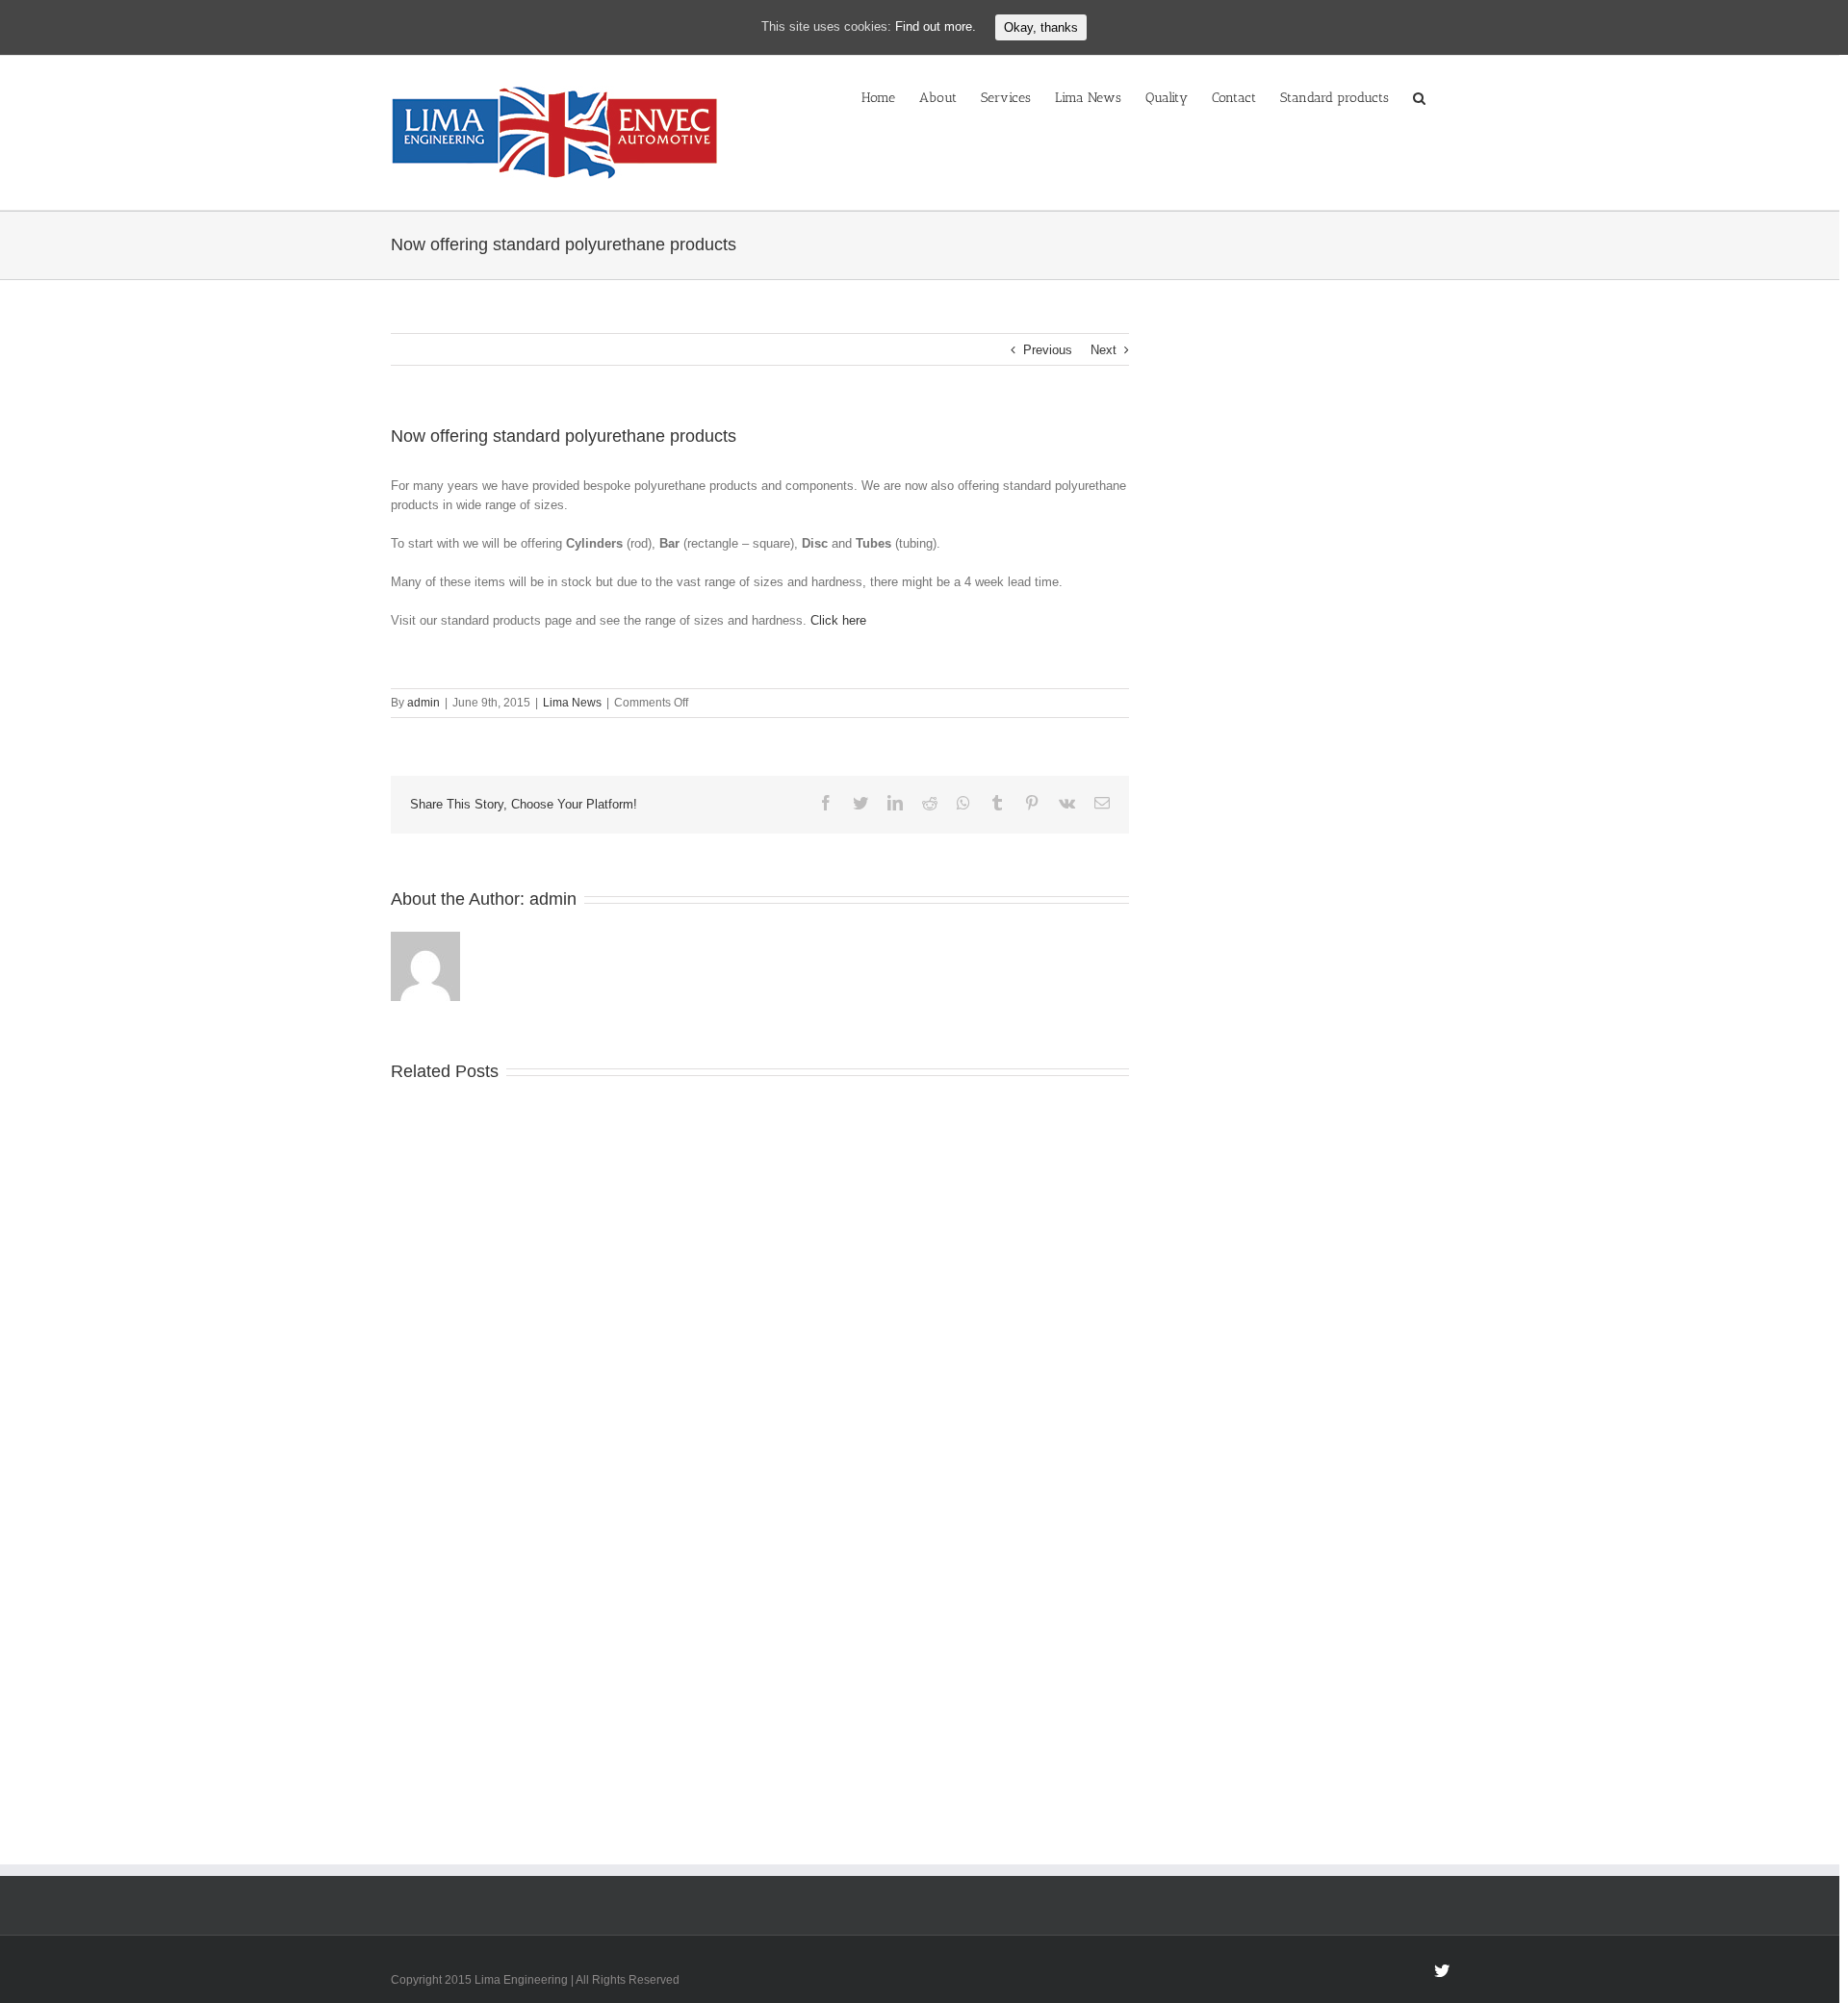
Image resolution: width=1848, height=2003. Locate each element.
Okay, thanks (1041, 27)
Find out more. (936, 26)
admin (423, 703)
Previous (1048, 350)
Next (1104, 350)
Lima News (572, 703)
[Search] (1419, 96)
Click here (838, 620)
